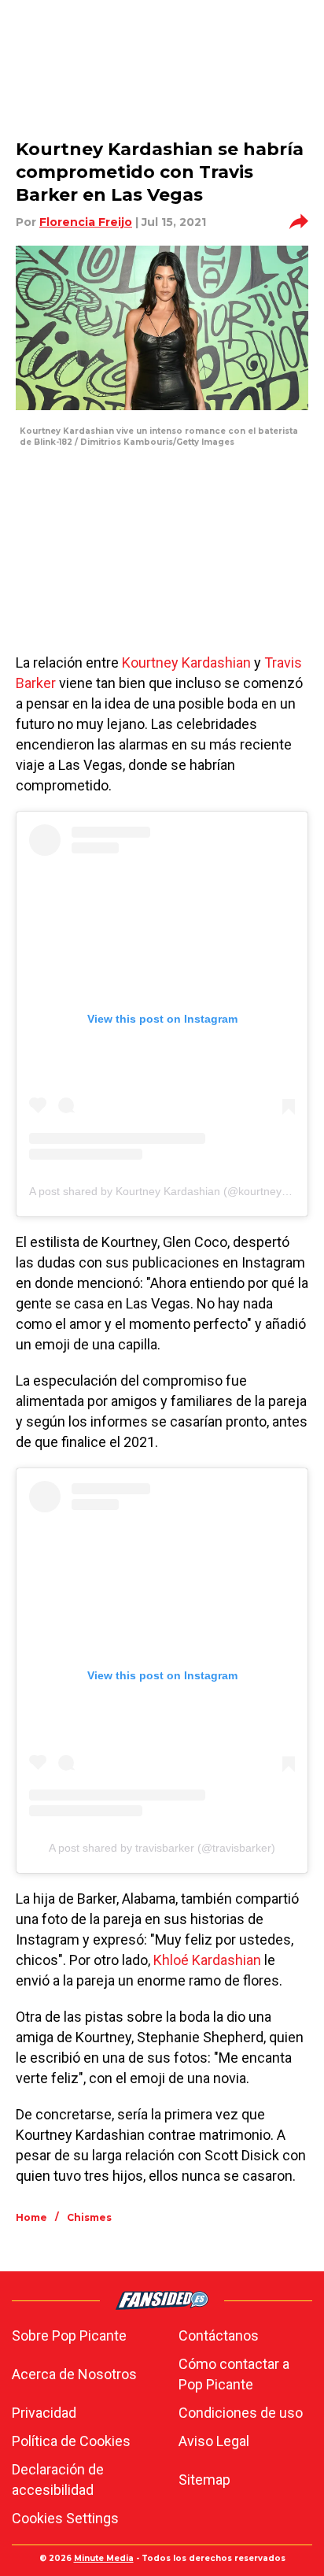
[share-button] (299, 222)
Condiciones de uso (241, 2413)
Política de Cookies (71, 2441)
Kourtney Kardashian (186, 663)
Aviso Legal (214, 2441)
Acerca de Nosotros (74, 2374)
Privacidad (44, 2413)
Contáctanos (219, 2335)
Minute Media (104, 2558)
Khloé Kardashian (207, 1960)
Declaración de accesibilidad (58, 2480)
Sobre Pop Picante (69, 2335)
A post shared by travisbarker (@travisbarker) (162, 1848)
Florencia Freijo (86, 222)
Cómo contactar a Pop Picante (234, 2374)
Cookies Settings (65, 2518)
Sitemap (204, 2480)
